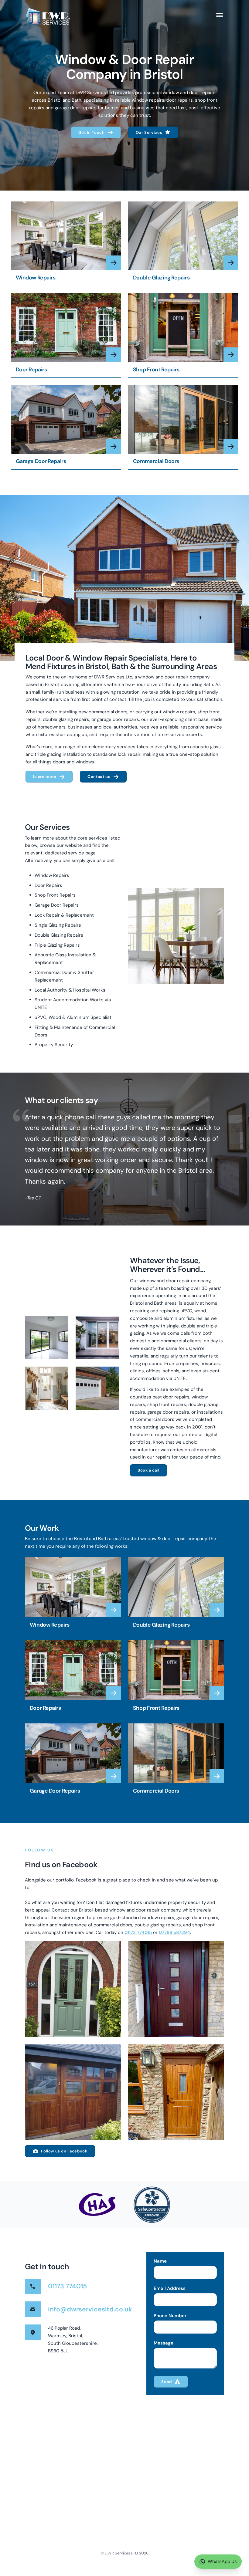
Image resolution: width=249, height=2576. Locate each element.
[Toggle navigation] (220, 15)
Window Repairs (36, 278)
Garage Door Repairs (41, 461)
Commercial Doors (156, 461)
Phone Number (170, 2316)
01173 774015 (138, 1932)
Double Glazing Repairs (161, 278)
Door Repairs (31, 370)
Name (160, 2261)
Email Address (170, 2289)
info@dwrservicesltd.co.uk (90, 2309)
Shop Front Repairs (156, 370)
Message (164, 2343)
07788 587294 (174, 1932)
